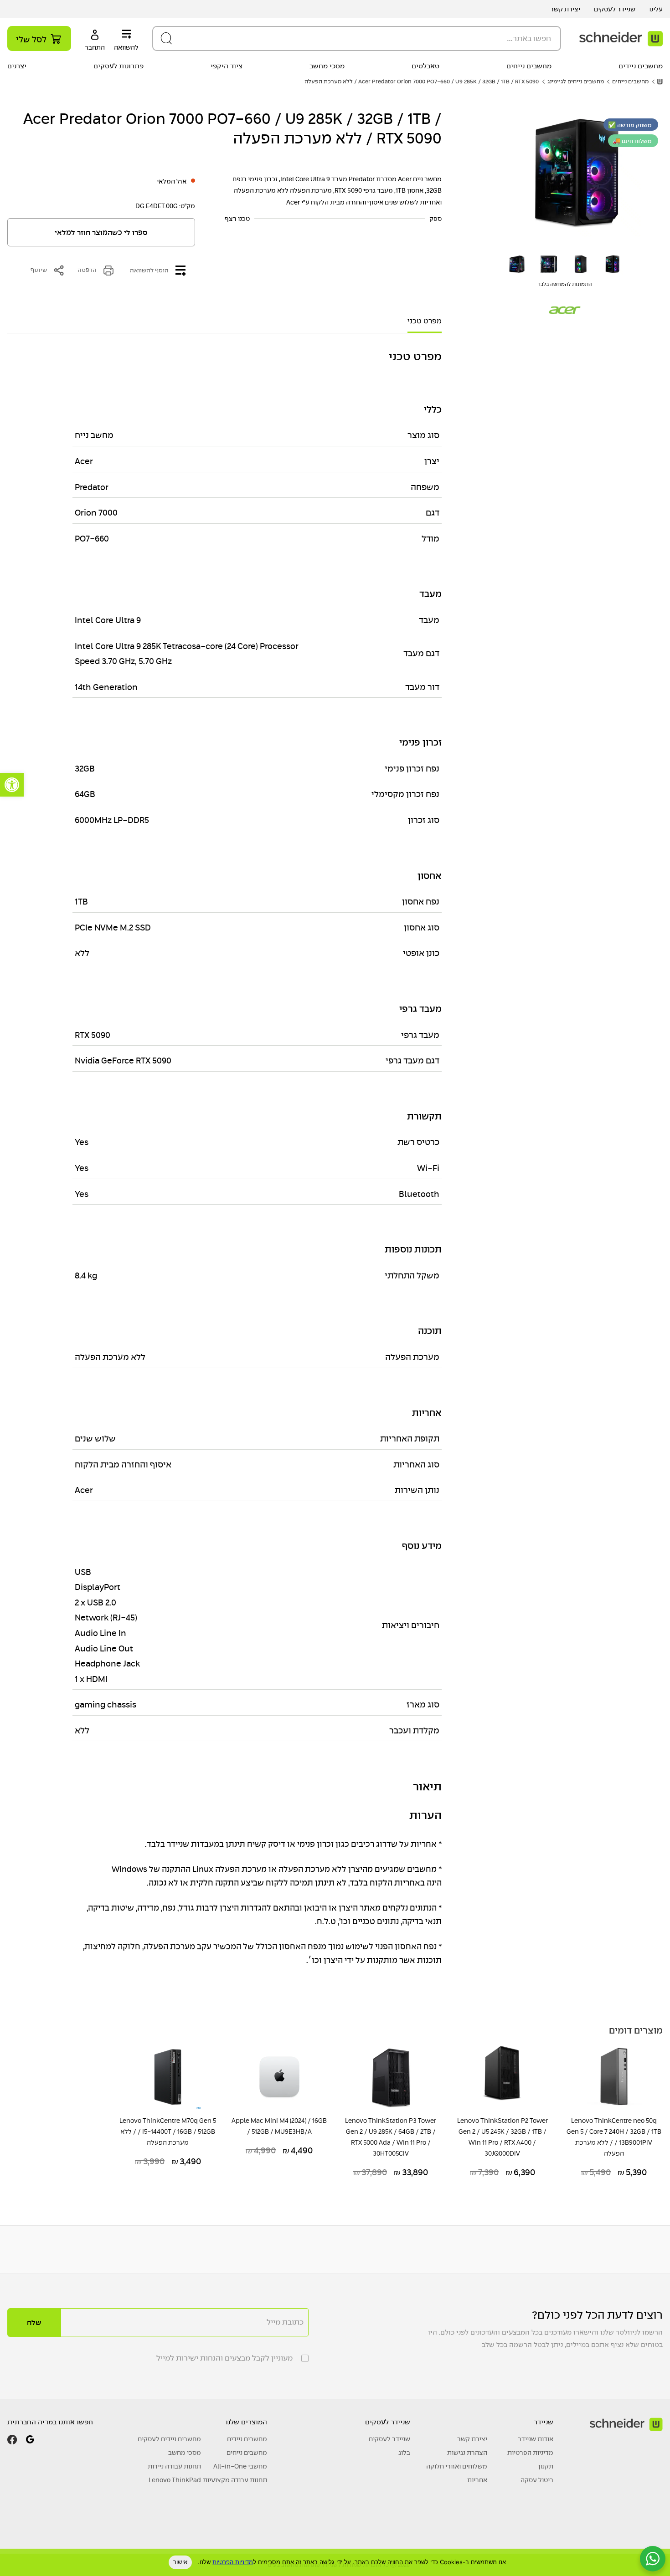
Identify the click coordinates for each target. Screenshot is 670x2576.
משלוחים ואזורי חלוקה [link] (457, 2466)
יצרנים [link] (17, 66)
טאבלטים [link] (425, 66)
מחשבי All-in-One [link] (240, 2466)
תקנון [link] (546, 2466)
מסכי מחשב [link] (327, 66)
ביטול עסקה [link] (537, 2480)
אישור (180, 2562)
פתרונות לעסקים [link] (119, 66)
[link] (12, 785)
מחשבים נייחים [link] (529, 66)
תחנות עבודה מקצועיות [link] (235, 2480)
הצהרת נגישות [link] (467, 2453)
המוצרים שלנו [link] (246, 2422)
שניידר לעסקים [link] (615, 9)
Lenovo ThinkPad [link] (175, 2480)
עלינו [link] (656, 9)
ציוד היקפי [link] (227, 66)
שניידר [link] (544, 2422)
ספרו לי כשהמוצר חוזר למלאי (101, 233)
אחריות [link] (477, 2480)
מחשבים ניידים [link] (641, 66)
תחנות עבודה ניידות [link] (174, 2466)
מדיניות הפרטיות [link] (530, 2453)
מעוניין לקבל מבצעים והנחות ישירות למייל (224, 2358)
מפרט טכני (425, 321)
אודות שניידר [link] (536, 2439)
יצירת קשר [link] (565, 9)
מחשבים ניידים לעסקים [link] (169, 2439)
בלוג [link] (404, 2453)
